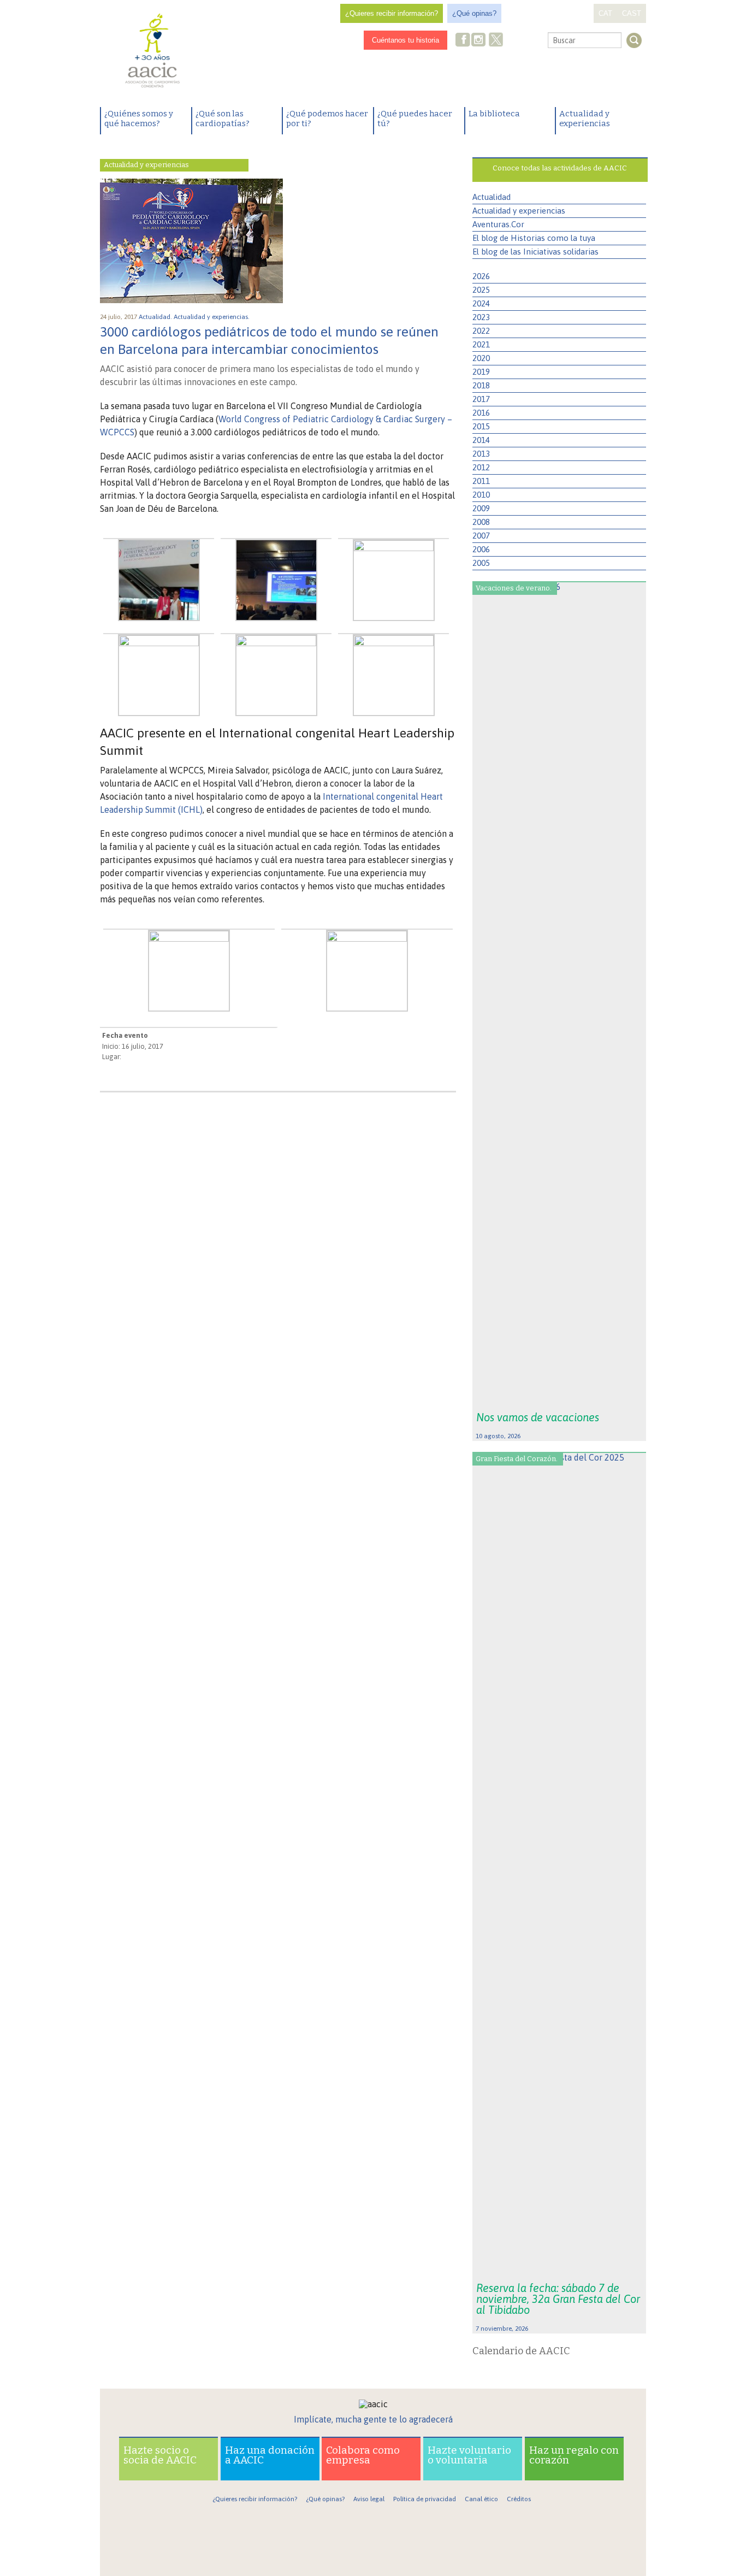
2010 (481, 495)
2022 (481, 331)
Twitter (496, 41)
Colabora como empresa (363, 2455)
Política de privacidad (425, 2499)
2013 (481, 454)
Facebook (463, 41)
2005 (481, 563)
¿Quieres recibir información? (392, 13)
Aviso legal (369, 2499)
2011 (481, 481)
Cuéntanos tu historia (405, 40)
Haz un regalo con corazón (574, 2455)
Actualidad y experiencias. (212, 317)
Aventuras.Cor (498, 224)
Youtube (514, 41)
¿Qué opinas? (474, 13)
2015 (481, 426)
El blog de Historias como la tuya (534, 238)
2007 (481, 536)
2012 (481, 467)
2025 (481, 290)
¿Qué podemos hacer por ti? (327, 119)
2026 (481, 276)
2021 (481, 344)
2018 (481, 385)
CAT (605, 13)
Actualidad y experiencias (585, 119)
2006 (481, 549)
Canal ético (481, 2499)
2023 (481, 317)
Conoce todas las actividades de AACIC (560, 168)
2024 (481, 303)
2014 (481, 440)
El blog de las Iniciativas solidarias (535, 252)
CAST (632, 13)
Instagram (479, 41)
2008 (481, 522)
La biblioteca (494, 114)
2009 (481, 508)
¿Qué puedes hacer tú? (415, 119)
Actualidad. (156, 317)
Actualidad (492, 197)
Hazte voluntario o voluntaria (469, 2455)
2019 (481, 372)
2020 (481, 358)
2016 (481, 413)
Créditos (519, 2499)
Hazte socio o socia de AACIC (160, 2455)
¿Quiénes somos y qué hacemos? (139, 119)
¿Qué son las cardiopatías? (223, 119)
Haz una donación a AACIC (270, 2455)
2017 (481, 399)
